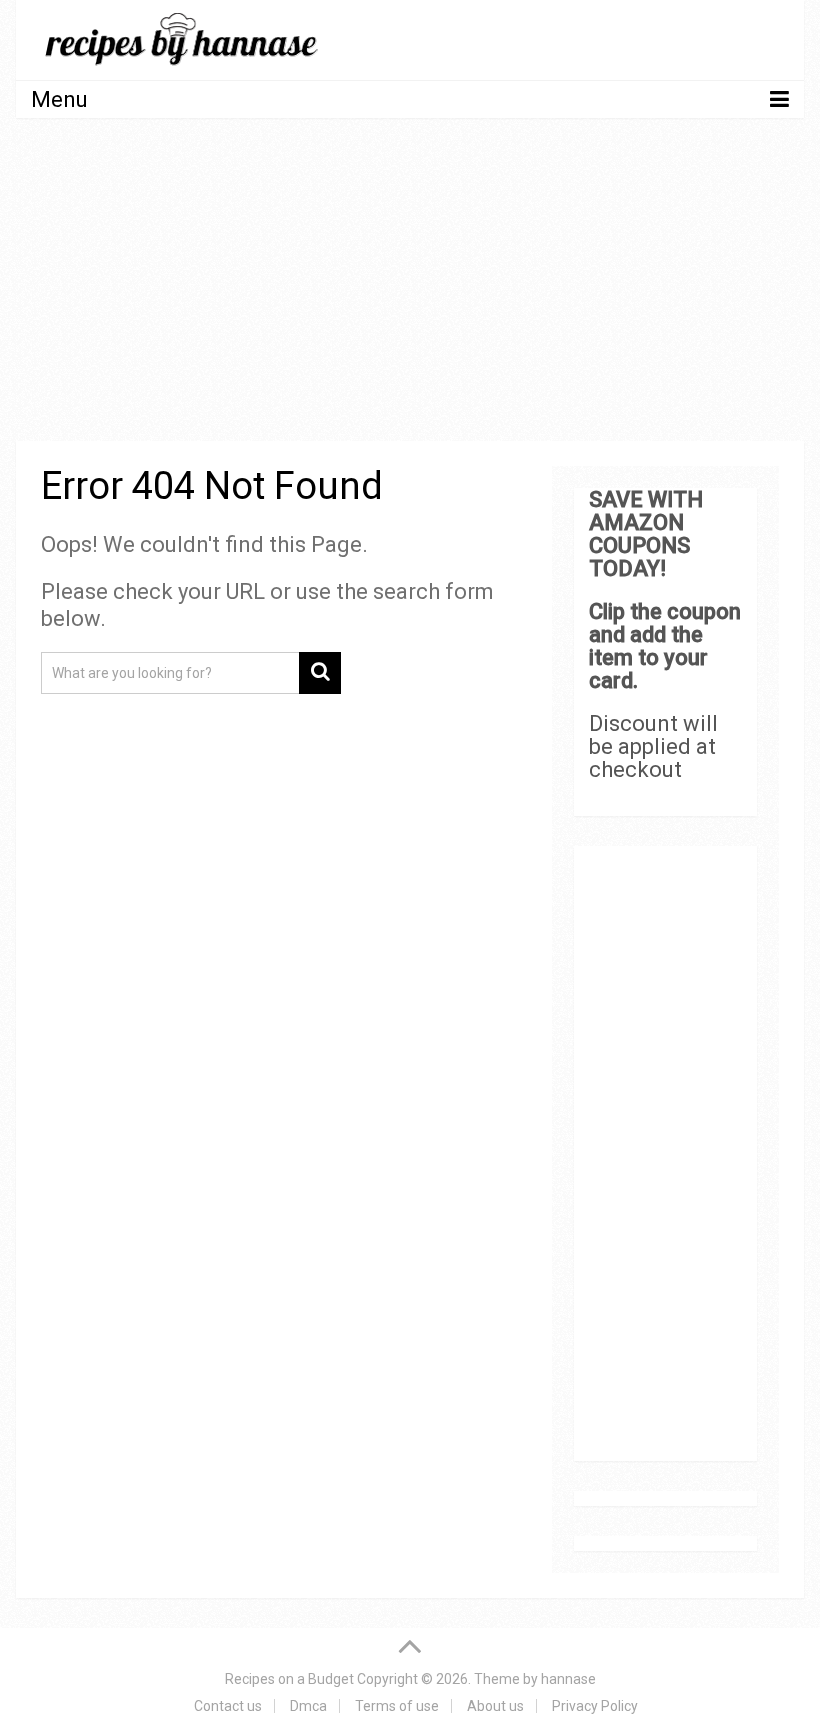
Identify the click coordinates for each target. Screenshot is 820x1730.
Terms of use (397, 1706)
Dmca (308, 1706)
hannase (568, 1679)
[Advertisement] (410, 283)
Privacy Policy (595, 1706)
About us (495, 1706)
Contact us (228, 1706)
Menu (59, 99)
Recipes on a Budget (289, 1679)
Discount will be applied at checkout (653, 746)
